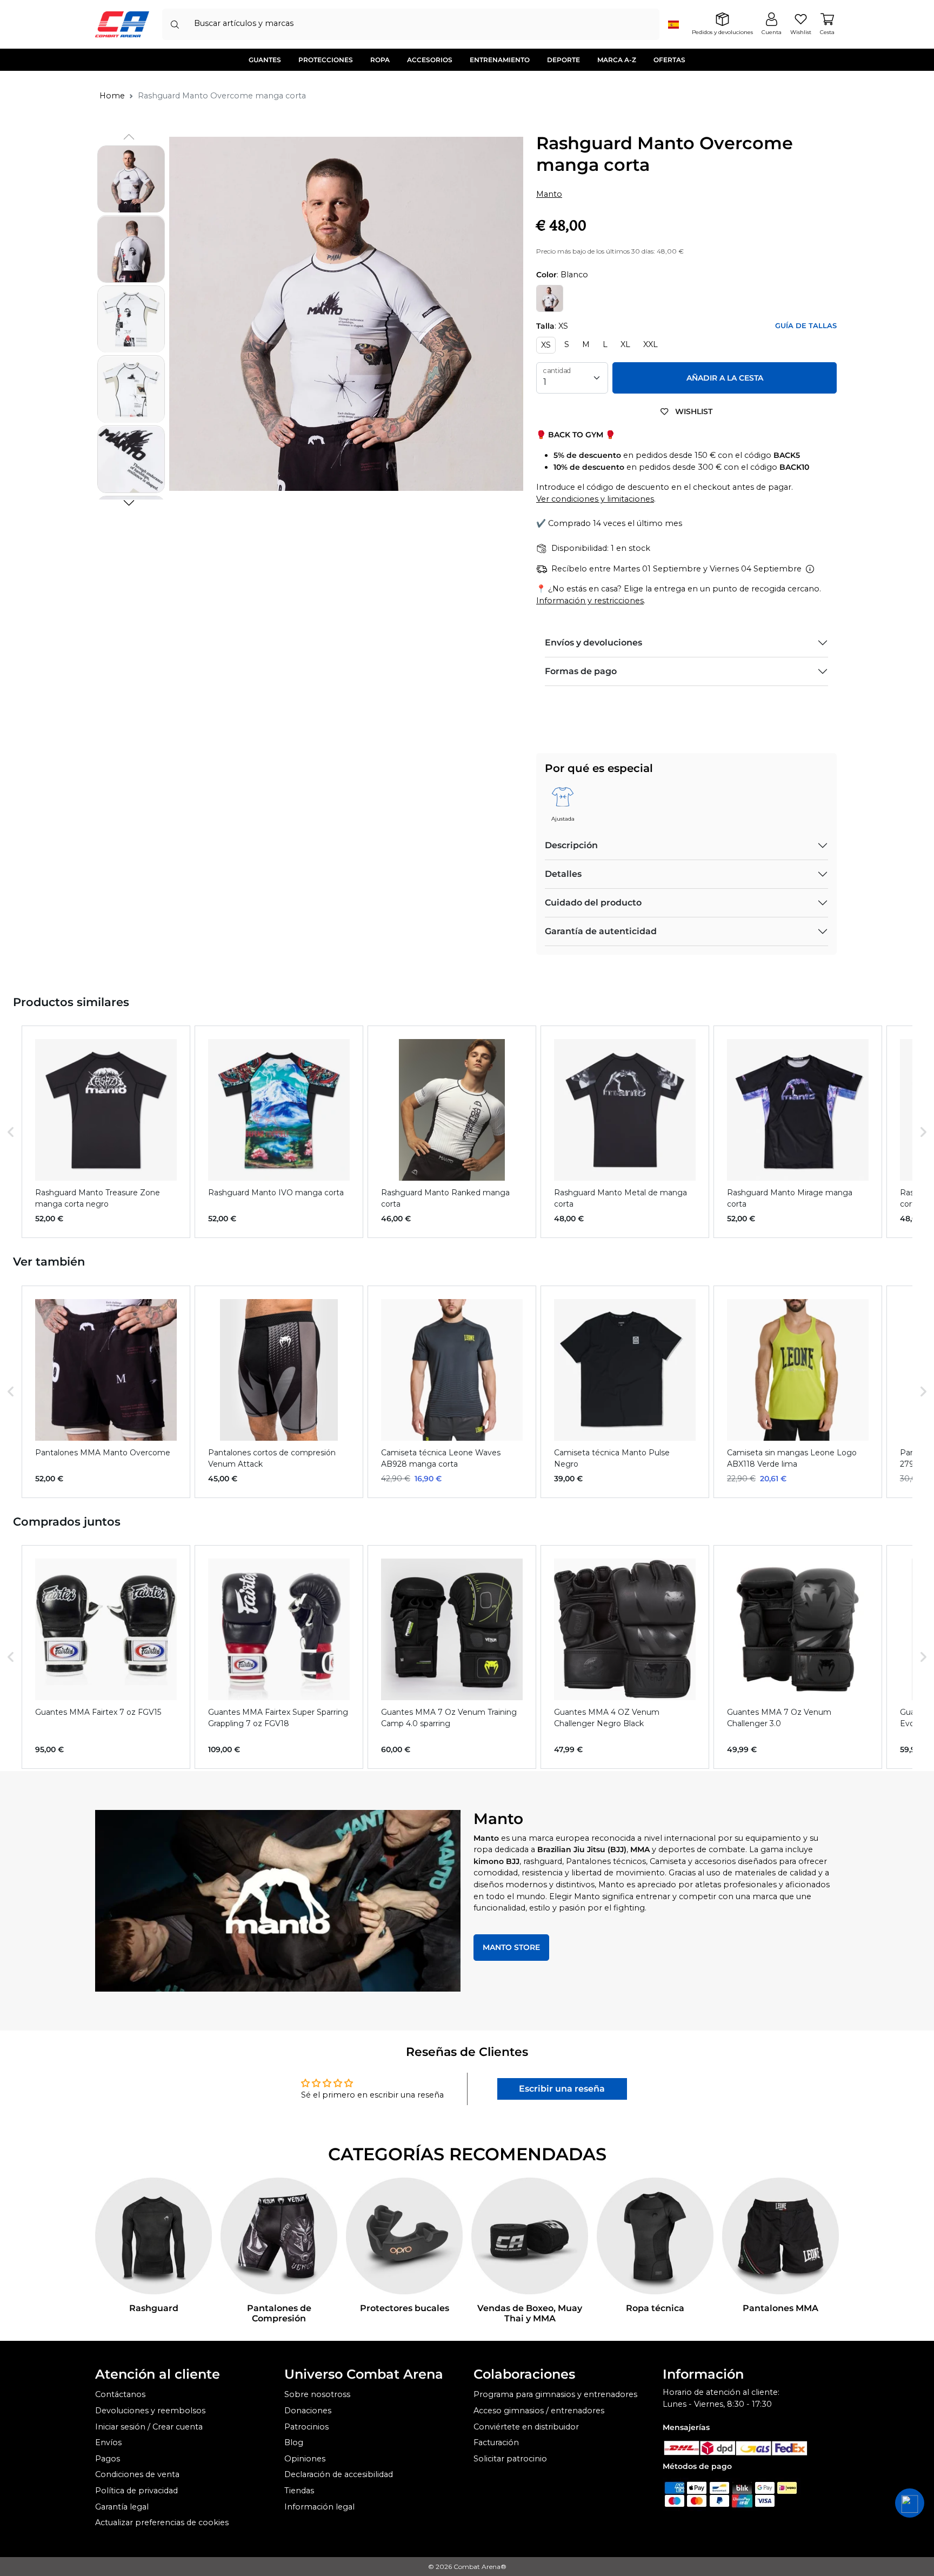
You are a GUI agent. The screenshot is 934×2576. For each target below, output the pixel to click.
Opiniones (305, 2459)
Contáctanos (120, 2394)
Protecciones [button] (326, 60)
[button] (129, 503)
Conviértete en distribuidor (526, 2427)
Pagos (108, 2459)
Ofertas (669, 60)
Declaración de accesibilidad (339, 2474)
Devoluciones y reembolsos (150, 2411)
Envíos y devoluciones (593, 643)
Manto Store (511, 1947)
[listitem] (106, 1132)
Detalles (563, 874)
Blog (294, 2442)
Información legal (319, 2507)
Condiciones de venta (137, 2474)
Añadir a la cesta (725, 378)
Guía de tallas (806, 326)
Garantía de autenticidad (601, 931)
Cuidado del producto (593, 903)
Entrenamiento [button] (500, 60)
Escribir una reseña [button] (562, 2089)
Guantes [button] (265, 60)
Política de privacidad (136, 2491)
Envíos (108, 2442)
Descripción (571, 845)
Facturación (496, 2442)
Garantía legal (122, 2507)
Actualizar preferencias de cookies (162, 2522)
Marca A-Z (617, 60)
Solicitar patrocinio (510, 2459)
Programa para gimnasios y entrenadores (555, 2394)
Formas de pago (581, 671)
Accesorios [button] (430, 60)
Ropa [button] (380, 60)
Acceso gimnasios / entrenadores (539, 2411)
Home (112, 96)
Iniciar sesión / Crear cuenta (149, 2427)
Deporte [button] (563, 60)
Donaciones (308, 2411)
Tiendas (299, 2491)
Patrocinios (306, 2427)
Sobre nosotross (317, 2394)
